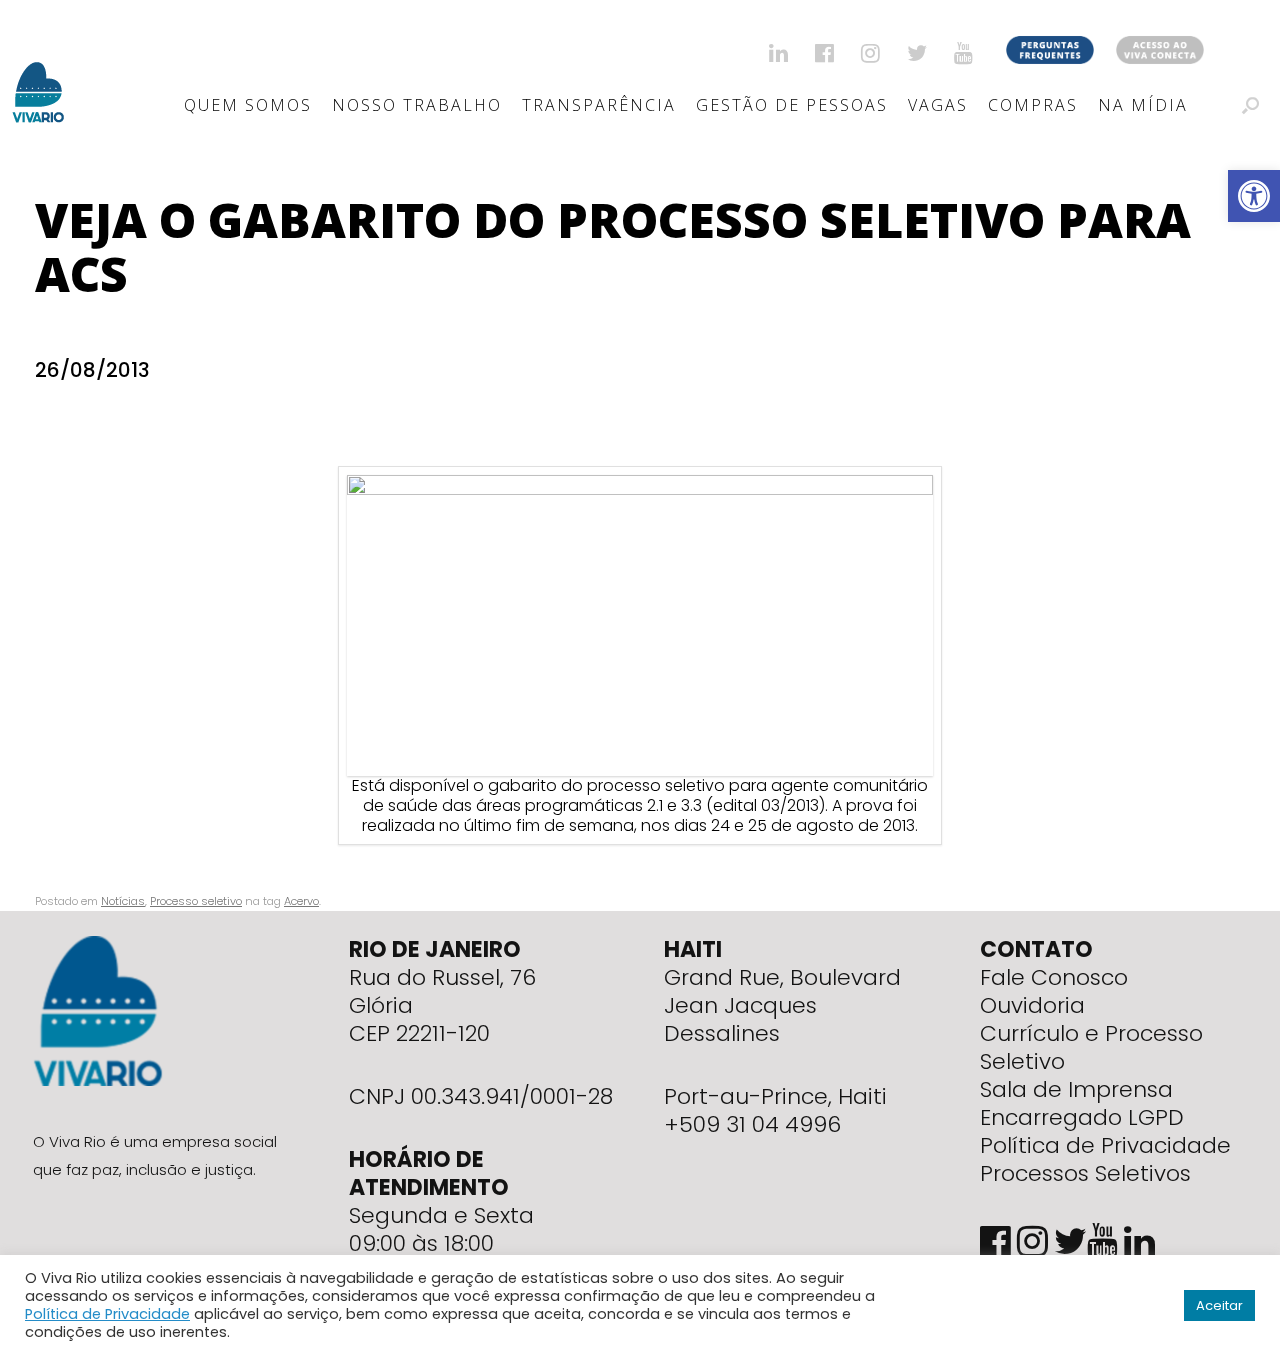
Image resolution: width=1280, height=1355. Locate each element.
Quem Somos (248, 105)
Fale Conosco (1054, 977)
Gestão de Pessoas (792, 105)
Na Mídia (1143, 105)
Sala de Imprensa (1076, 1089)
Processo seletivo (196, 901)
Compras (1033, 105)
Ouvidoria (1032, 1005)
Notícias (123, 901)
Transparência (599, 105)
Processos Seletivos (1085, 1173)
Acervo (301, 901)
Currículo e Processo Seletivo (1091, 1047)
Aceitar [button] (1219, 1305)
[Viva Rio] (38, 66)
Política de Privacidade (1105, 1145)
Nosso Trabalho (417, 105)
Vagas (938, 105)
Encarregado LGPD (1082, 1117)
